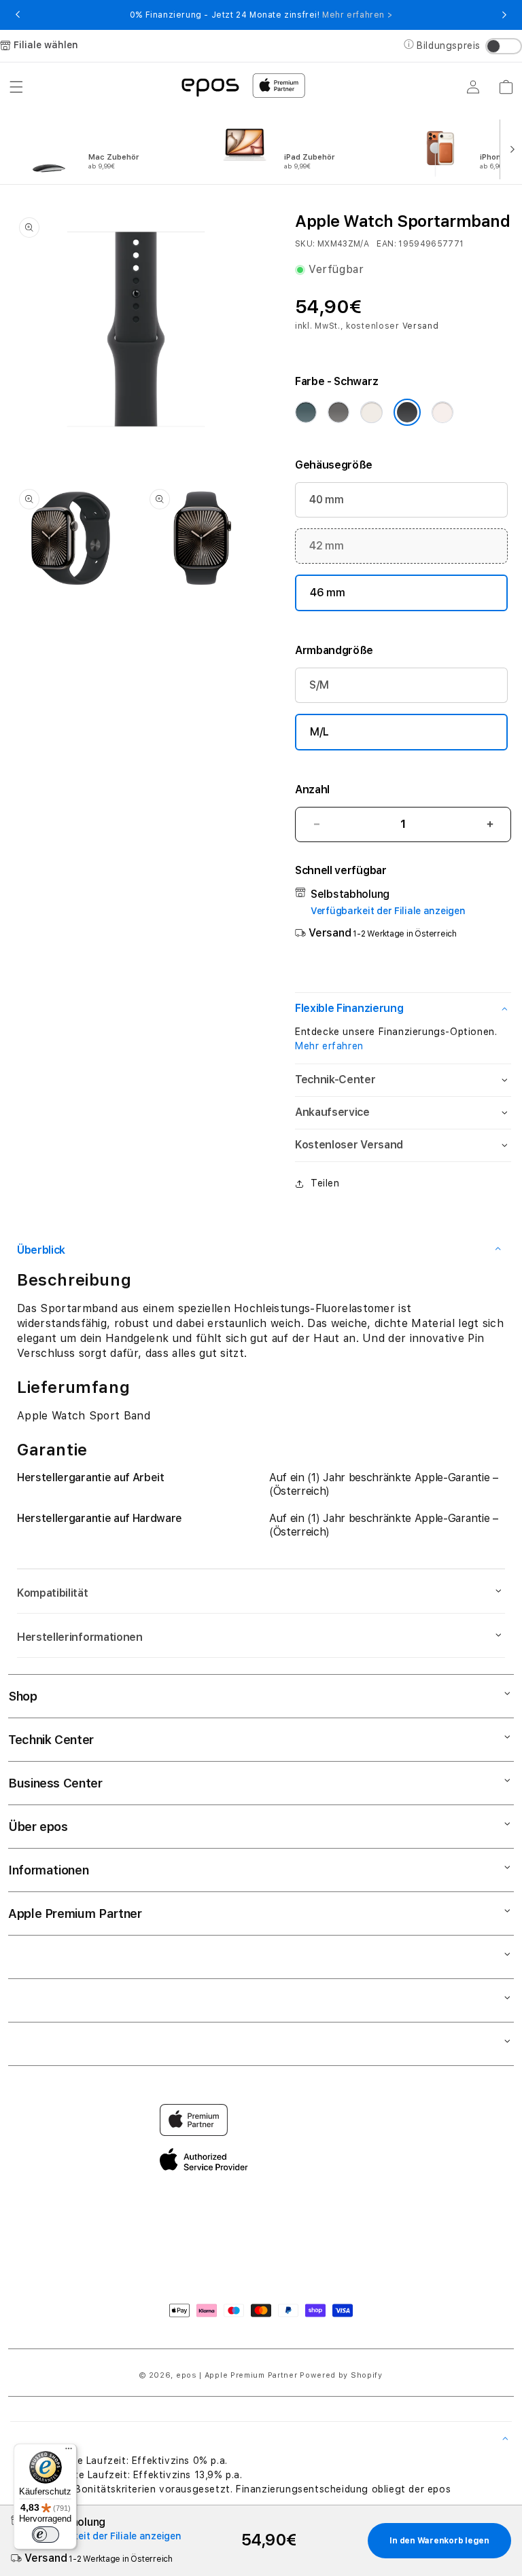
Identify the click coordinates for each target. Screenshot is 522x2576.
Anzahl (312, 790)
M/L (319, 732)
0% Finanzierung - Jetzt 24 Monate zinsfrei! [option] (261, 15)
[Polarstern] (371, 412)
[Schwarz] (407, 412)
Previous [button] (18, 15)
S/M (319, 685)
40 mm (326, 500)
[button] (16, 87)
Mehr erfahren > (357, 15)
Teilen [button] (325, 1183)
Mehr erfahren (329, 1046)
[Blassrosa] (442, 412)
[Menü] (69, 2452)
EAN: (386, 244)
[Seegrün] (306, 412)
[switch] (46, 2535)
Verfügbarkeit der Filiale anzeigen (388, 911)
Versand (421, 326)
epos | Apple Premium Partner (237, 2375)
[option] (110, 148)
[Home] (210, 86)
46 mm (327, 593)
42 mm (326, 546)
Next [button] (504, 15)
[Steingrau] (338, 412)
